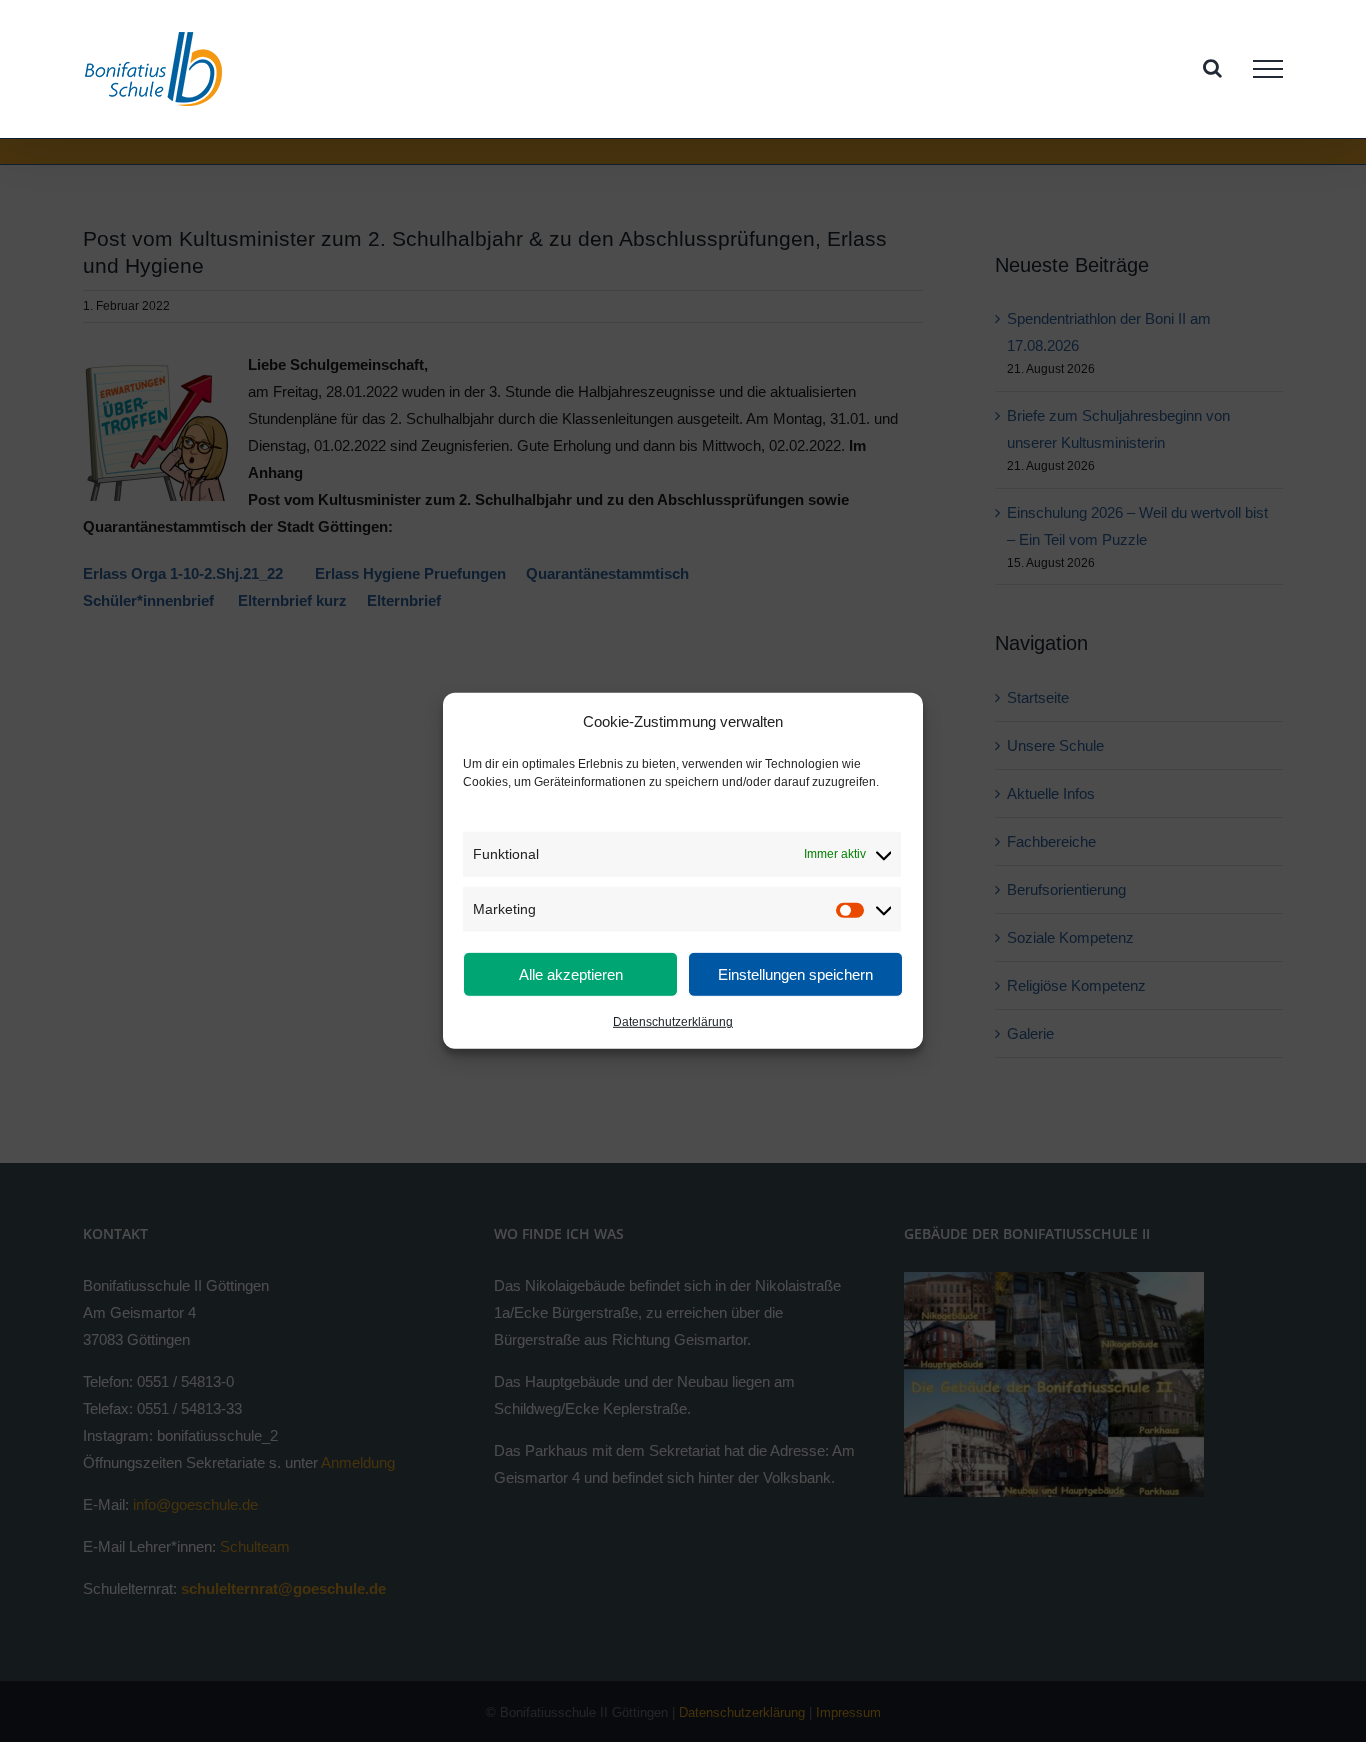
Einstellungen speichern (795, 974)
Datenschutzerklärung (673, 1022)
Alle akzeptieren (571, 974)
